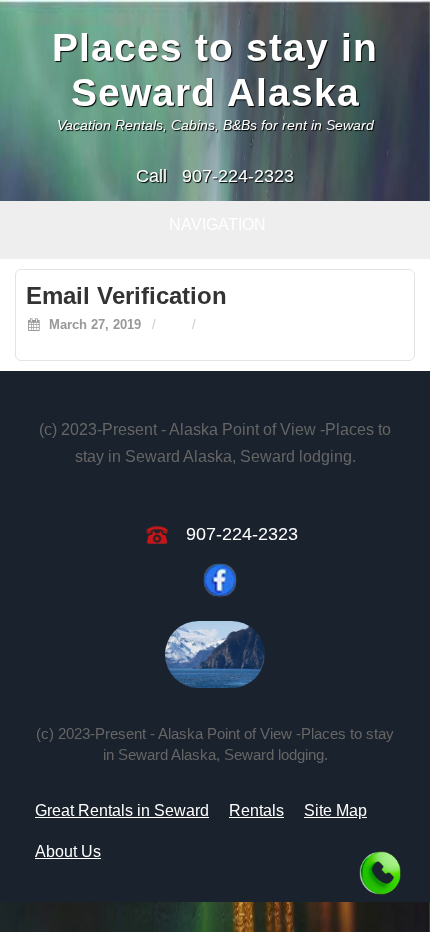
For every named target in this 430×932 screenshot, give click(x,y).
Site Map (335, 810)
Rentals (256, 810)
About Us (68, 851)
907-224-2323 (238, 176)
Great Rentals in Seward (122, 810)
